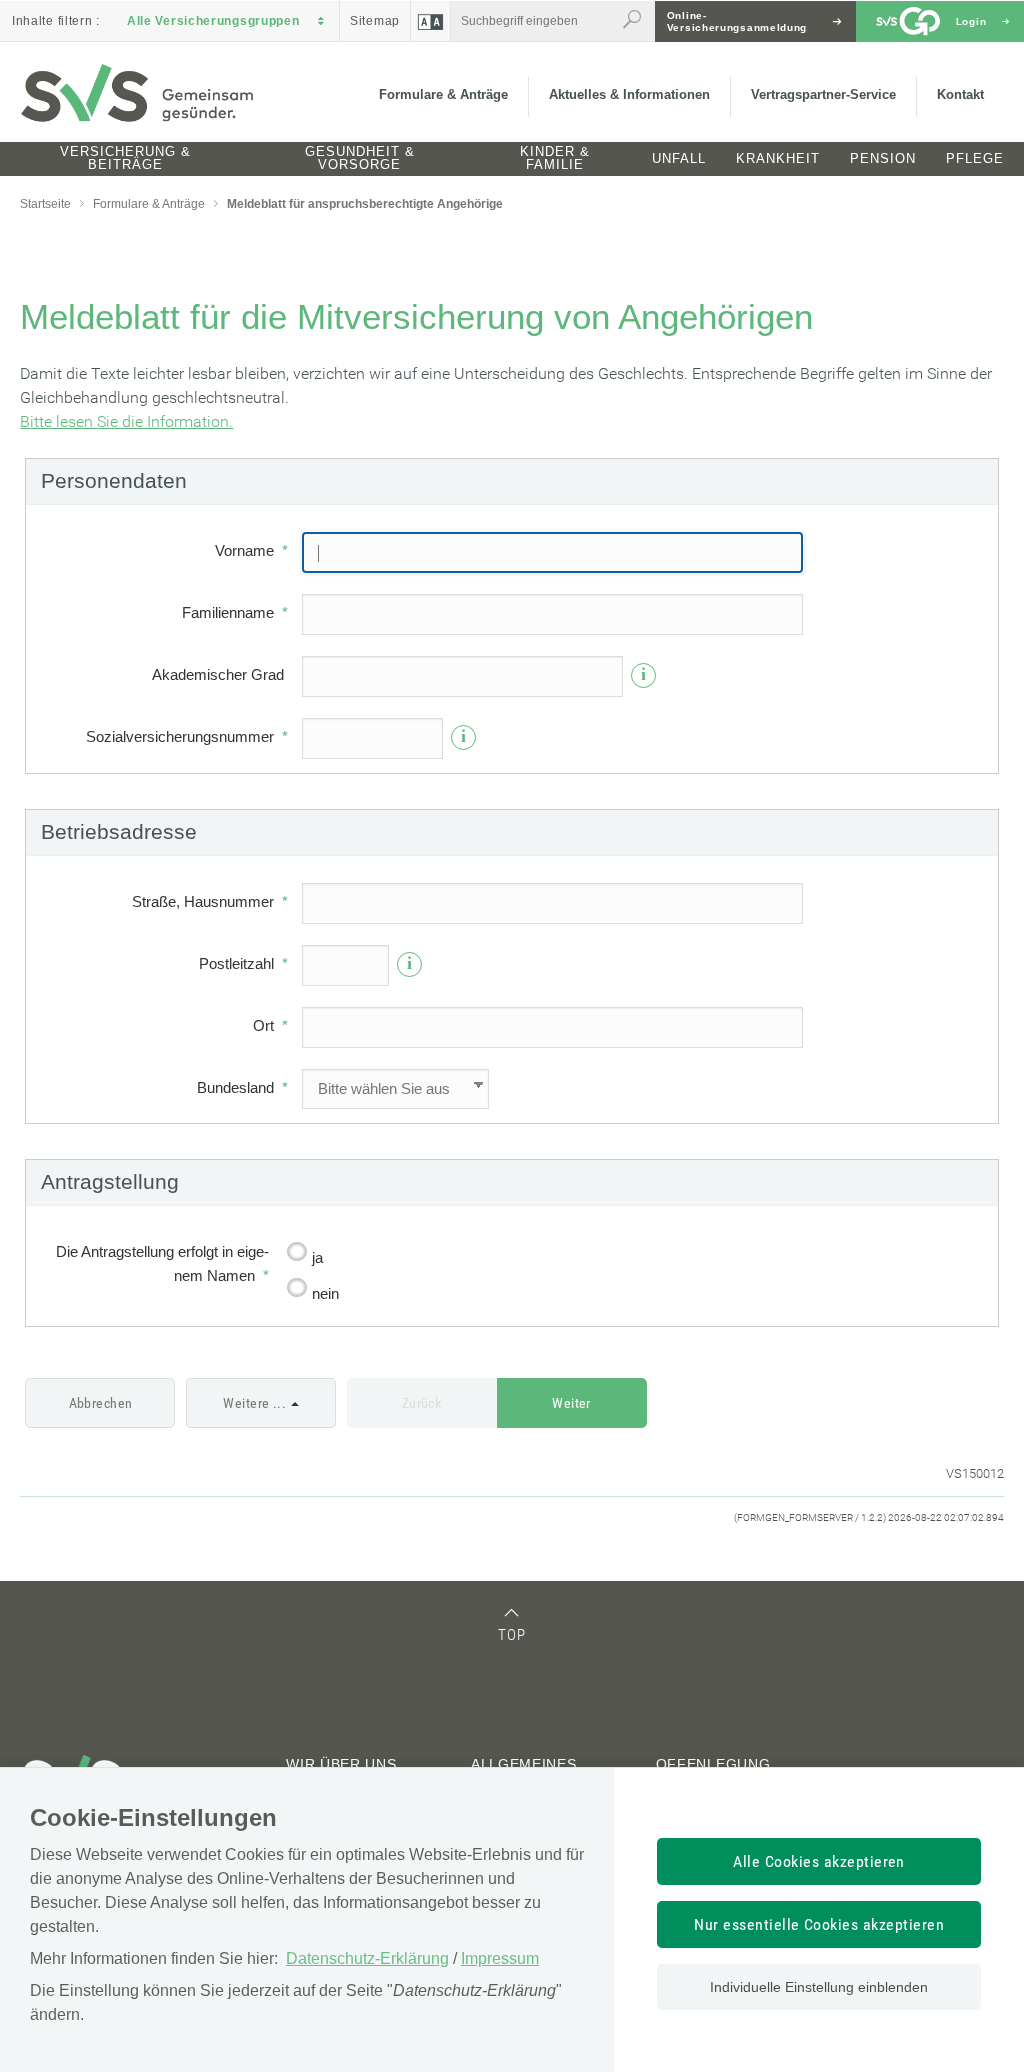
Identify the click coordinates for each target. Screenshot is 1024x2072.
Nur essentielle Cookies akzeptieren (819, 1924)
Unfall (679, 158)
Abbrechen (101, 1403)
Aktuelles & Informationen (629, 94)
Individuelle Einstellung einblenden (819, 1987)
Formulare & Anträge (443, 94)
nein (325, 1293)
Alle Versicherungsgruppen (213, 21)
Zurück (422, 1403)
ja (317, 1257)
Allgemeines (524, 1764)
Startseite (45, 204)
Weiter (571, 1403)
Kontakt (960, 94)
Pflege (975, 158)
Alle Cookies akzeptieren (819, 1861)
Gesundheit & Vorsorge (360, 158)
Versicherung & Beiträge (125, 158)
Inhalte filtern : (56, 21)
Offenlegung (713, 1764)
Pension (883, 158)
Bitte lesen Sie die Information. (126, 421)
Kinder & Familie (555, 158)
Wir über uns (341, 1764)
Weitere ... (254, 1403)
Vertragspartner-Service (823, 94)
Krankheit (778, 158)
